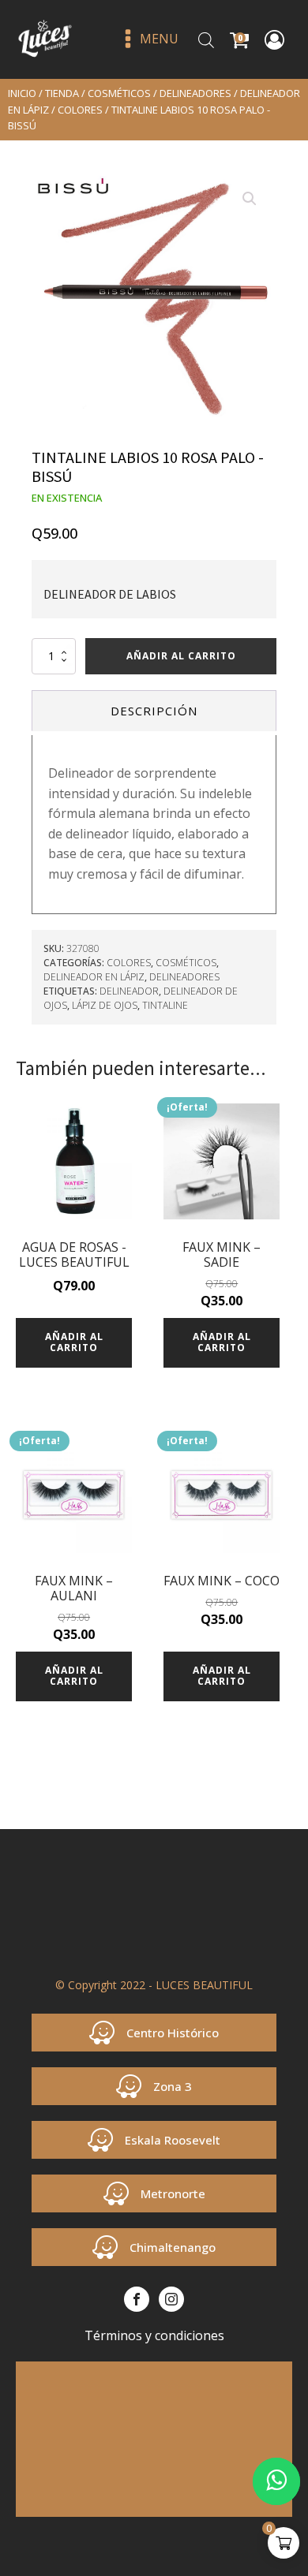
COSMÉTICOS (119, 93)
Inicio (22, 93)
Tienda (62, 93)
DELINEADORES (195, 93)
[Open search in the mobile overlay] (206, 40)
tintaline (165, 1005)
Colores (80, 110)
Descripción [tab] (154, 711)
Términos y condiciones (154, 2335)
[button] (250, 199)
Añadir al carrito (181, 656)
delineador (129, 991)
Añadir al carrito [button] (74, 1342)
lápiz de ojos (105, 1005)
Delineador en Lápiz (94, 977)
